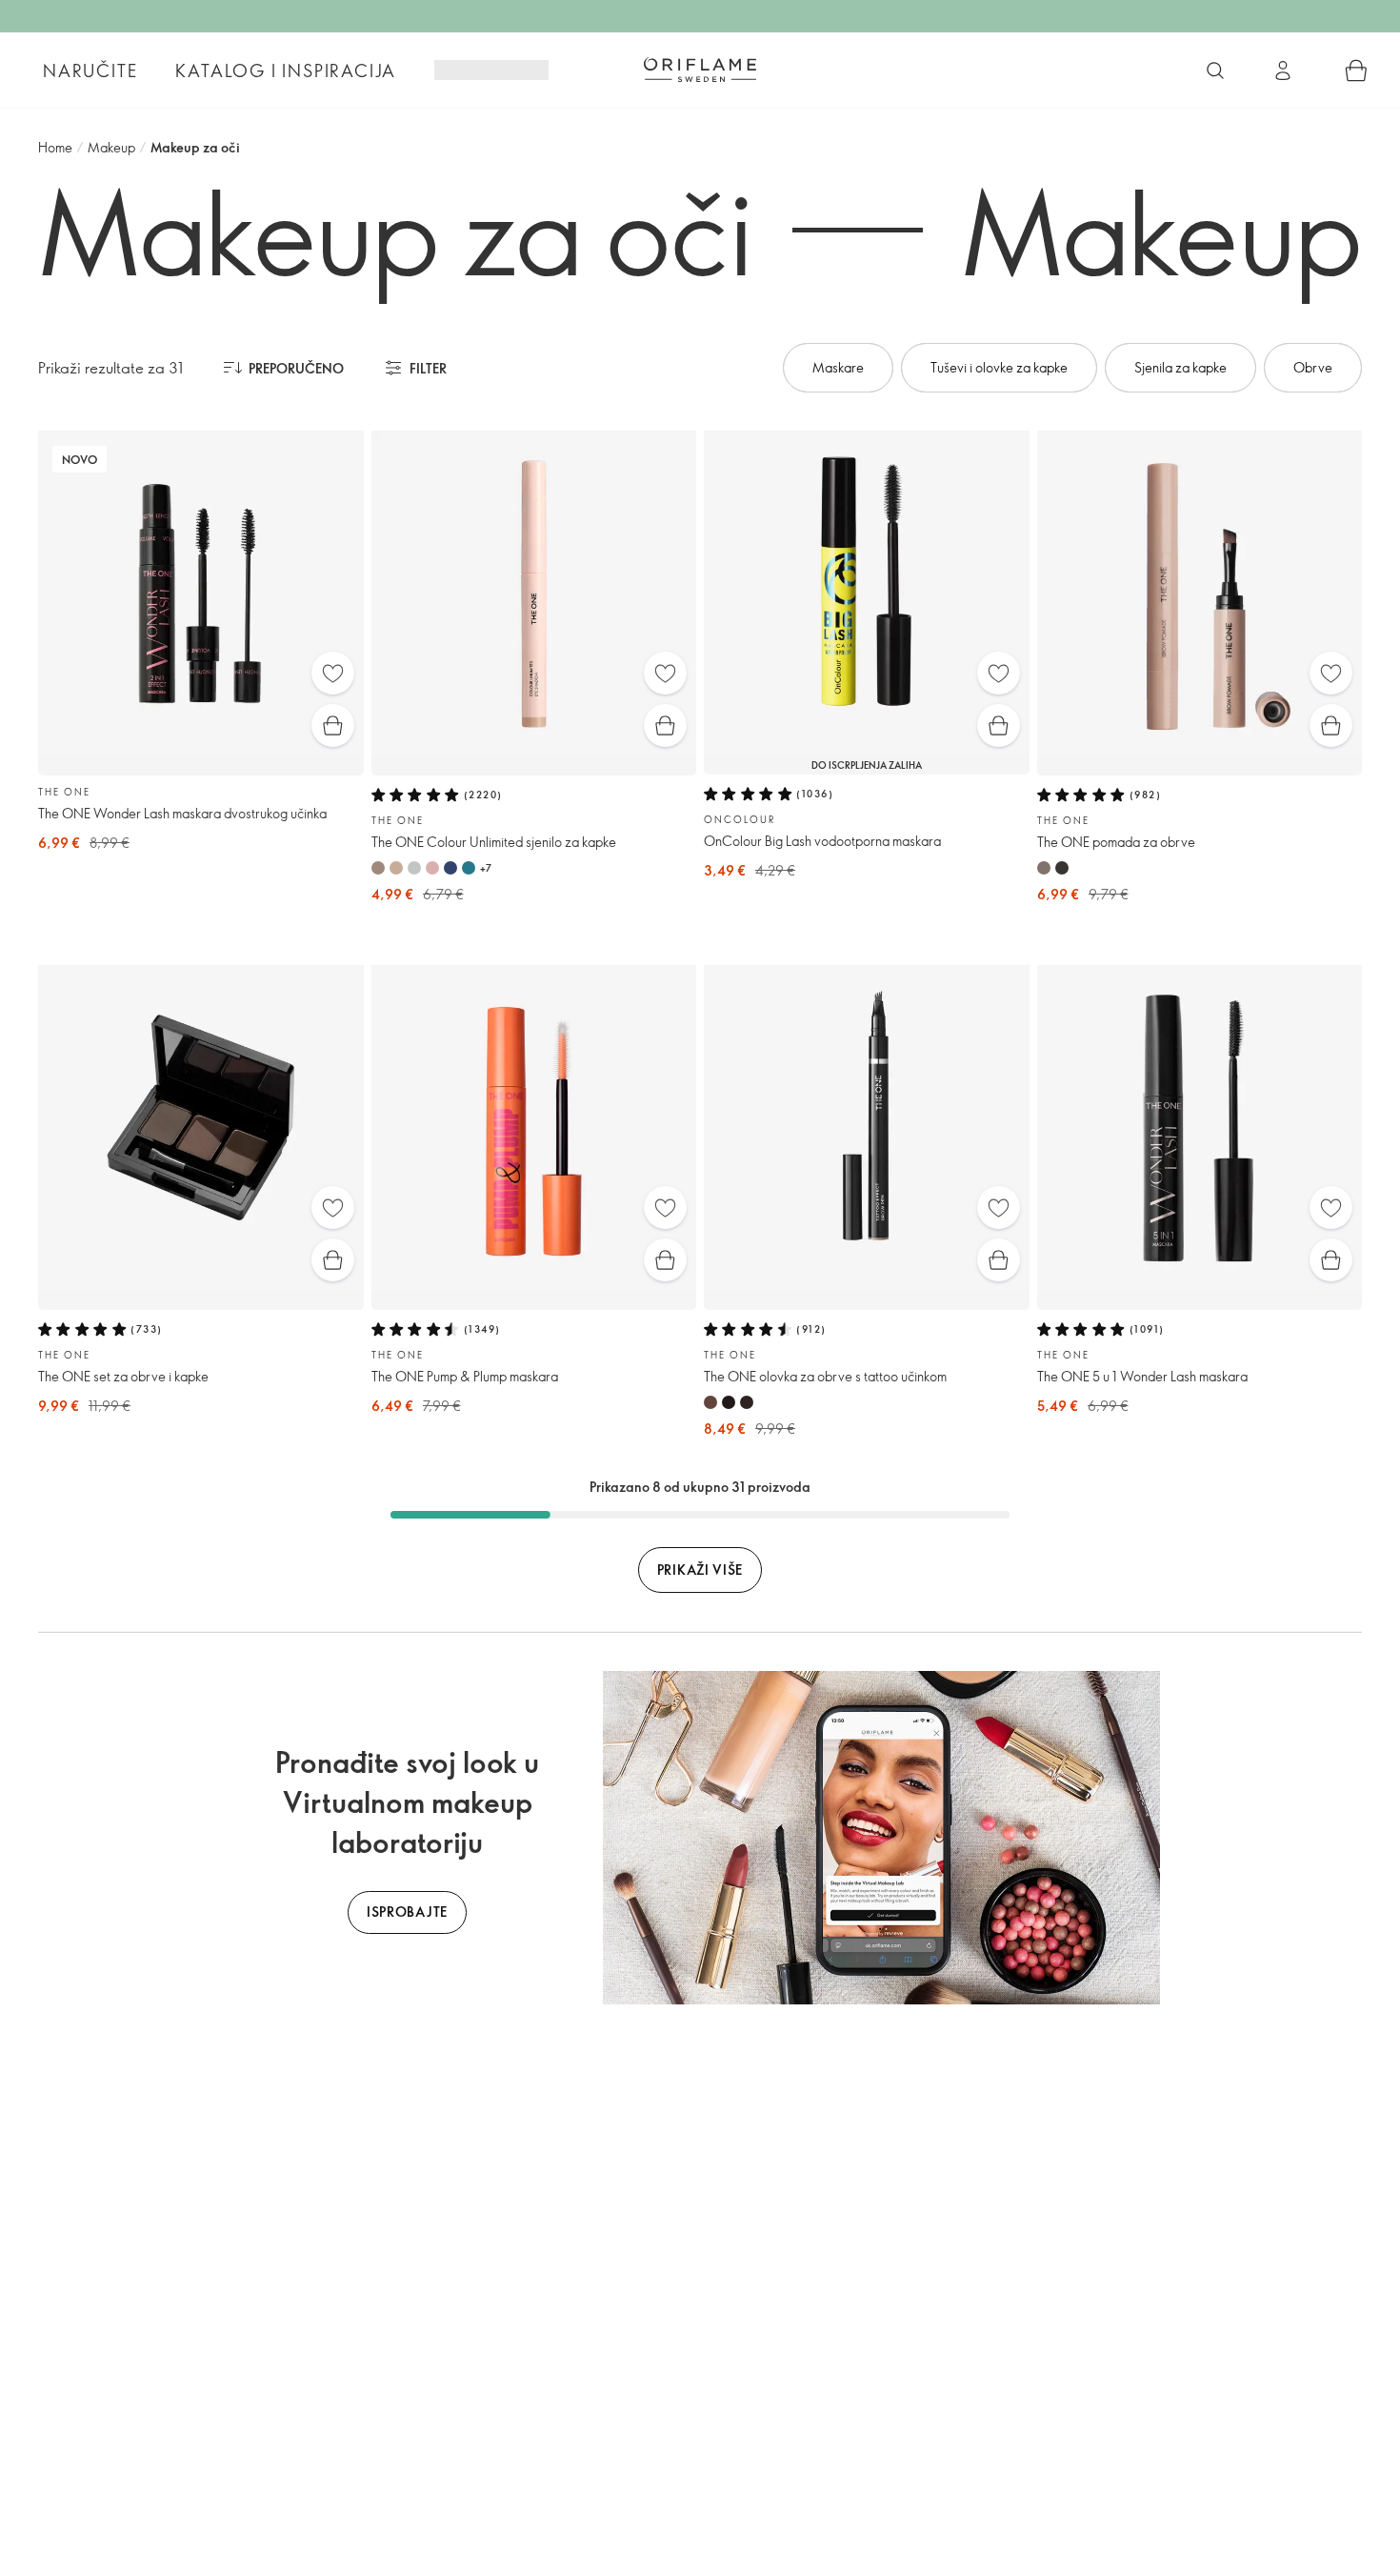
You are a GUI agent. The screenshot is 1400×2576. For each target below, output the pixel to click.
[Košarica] (1356, 70)
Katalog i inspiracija (286, 70)
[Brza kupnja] (333, 725)
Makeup (111, 147)
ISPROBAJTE (407, 1912)
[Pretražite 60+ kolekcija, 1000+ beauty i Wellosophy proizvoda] (1215, 70)
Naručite (90, 70)
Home (55, 147)
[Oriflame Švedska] (700, 70)
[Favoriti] (333, 673)
